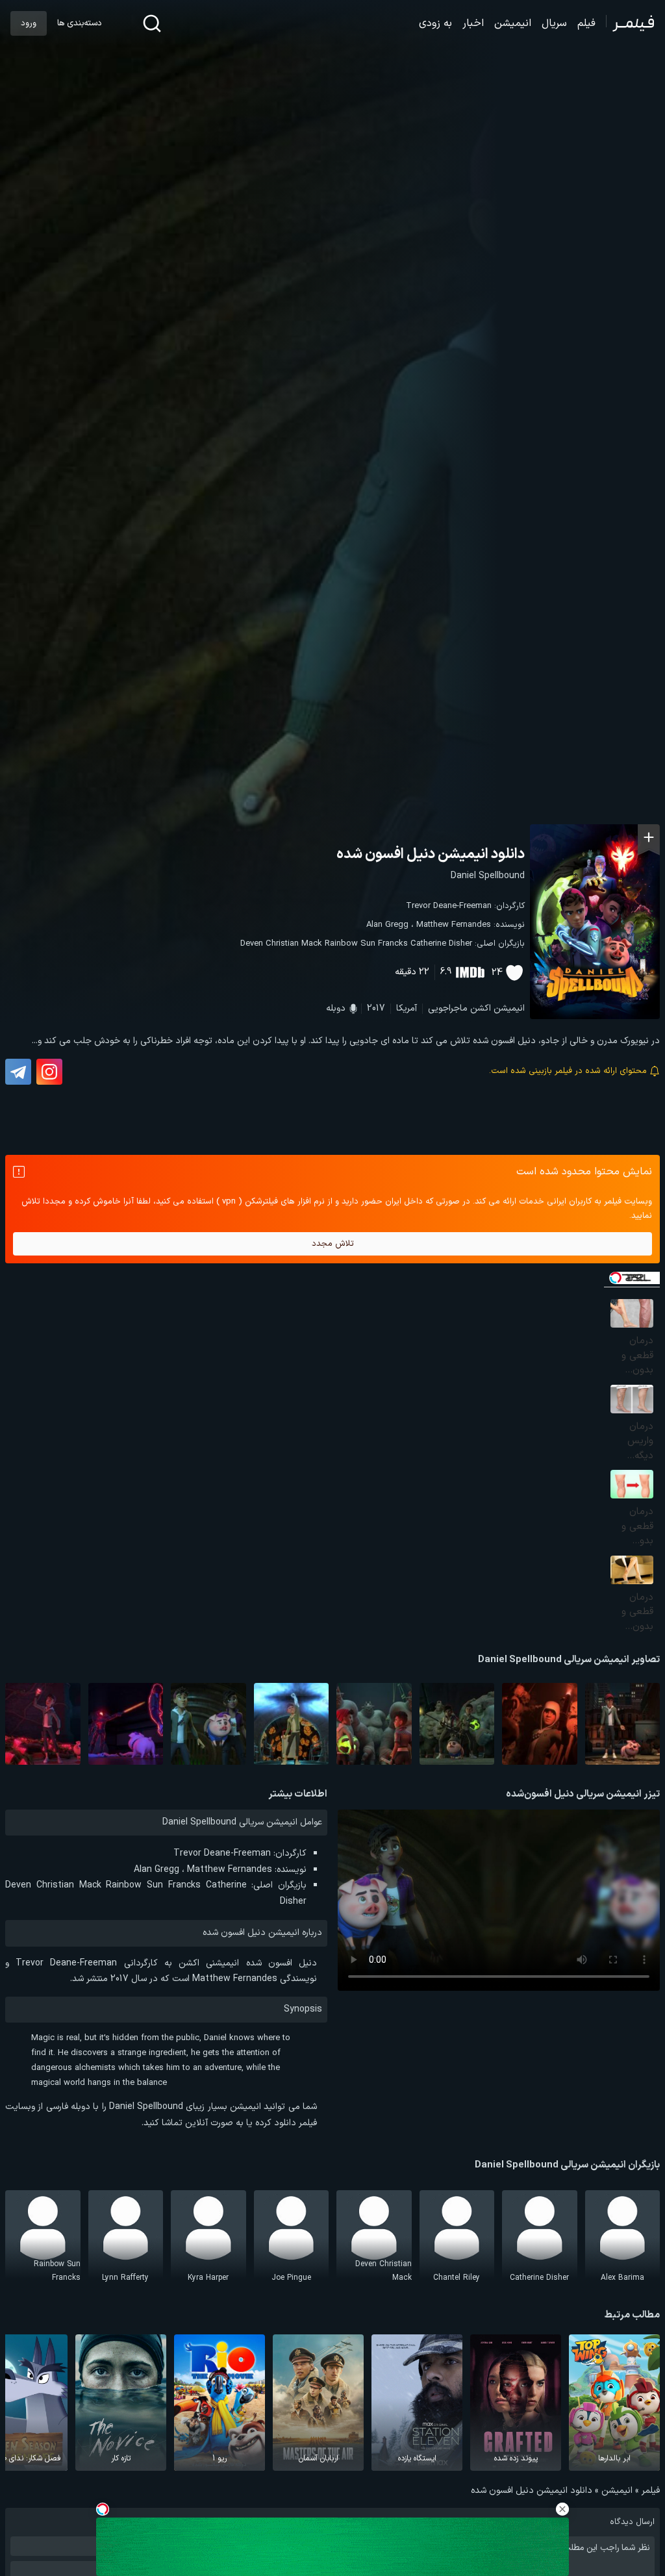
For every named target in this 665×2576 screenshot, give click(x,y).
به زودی (435, 23)
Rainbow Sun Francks (366, 944)
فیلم (586, 23)
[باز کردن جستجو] (152, 23)
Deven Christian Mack (281, 944)
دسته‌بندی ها (79, 23)
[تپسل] (103, 2509)
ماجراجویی (448, 1008)
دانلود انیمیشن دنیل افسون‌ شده (431, 854)
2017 (376, 1008)
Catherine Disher (441, 944)
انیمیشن (513, 23)
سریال (554, 23)
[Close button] (562, 2509)
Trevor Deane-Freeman (449, 906)
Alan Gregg (387, 925)
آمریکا (407, 1008)
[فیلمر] (630, 23)
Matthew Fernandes (454, 925)
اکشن (481, 1008)
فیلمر (651, 2491)
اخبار (473, 23)
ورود (29, 23)
